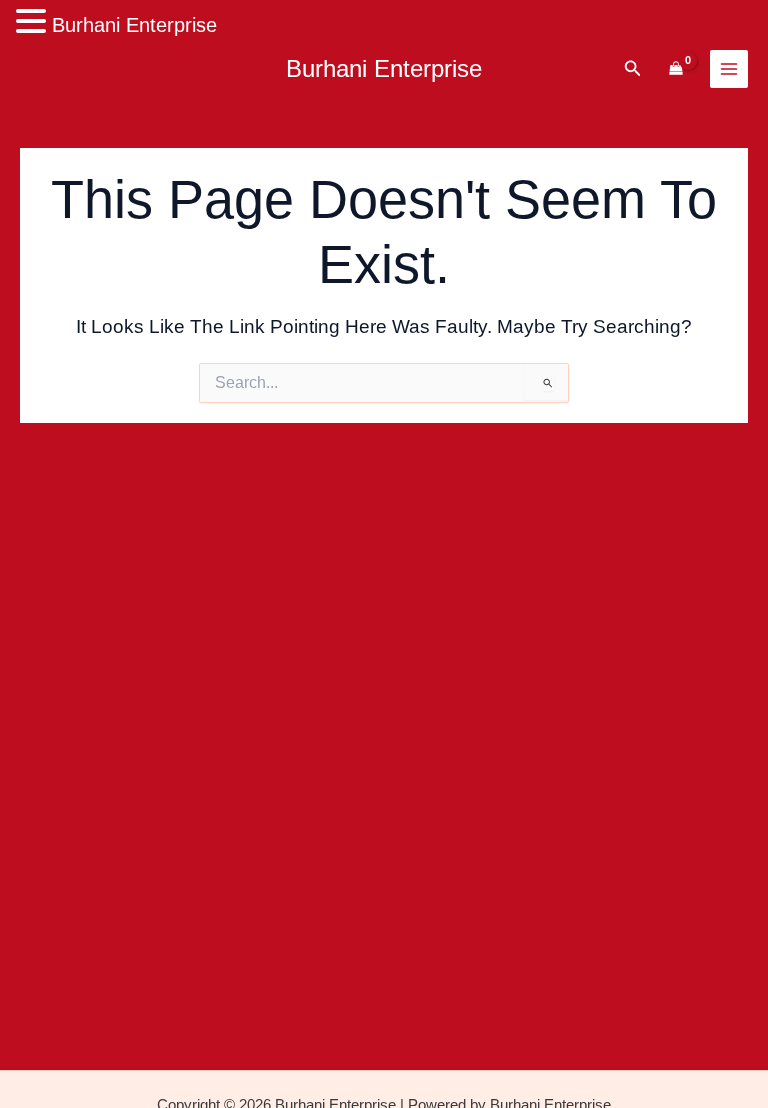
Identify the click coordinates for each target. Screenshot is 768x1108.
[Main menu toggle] (729, 69)
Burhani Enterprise (384, 69)
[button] (633, 69)
